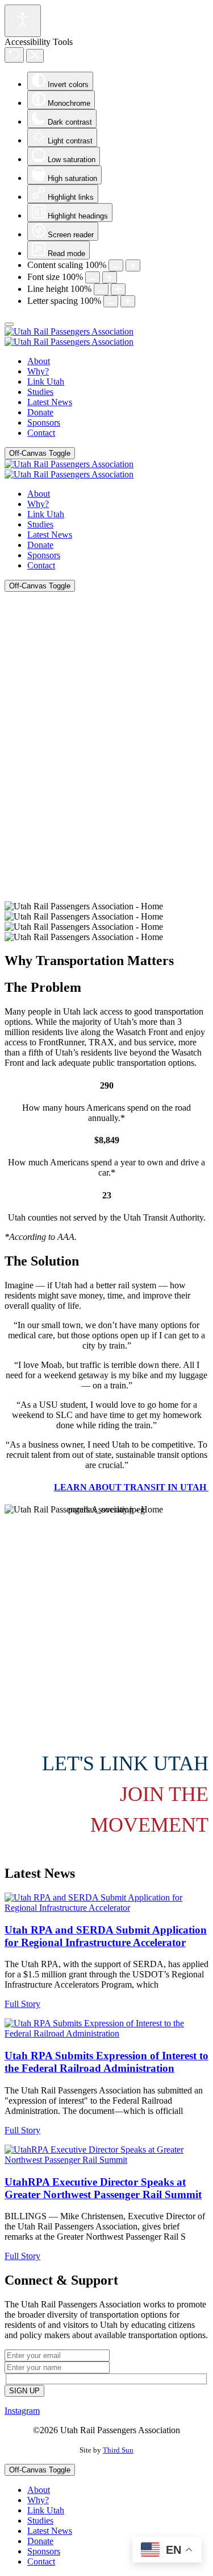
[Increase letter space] (128, 301)
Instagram (22, 2411)
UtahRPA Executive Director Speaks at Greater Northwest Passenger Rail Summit (103, 2188)
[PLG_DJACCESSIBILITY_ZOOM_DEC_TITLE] (116, 265)
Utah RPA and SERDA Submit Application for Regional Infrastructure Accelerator (106, 1936)
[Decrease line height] (101, 289)
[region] (106, 767)
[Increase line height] (118, 289)
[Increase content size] (133, 265)
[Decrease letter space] (111, 301)
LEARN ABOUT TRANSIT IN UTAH (131, 1487)
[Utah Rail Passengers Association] (69, 337)
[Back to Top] (9, 324)
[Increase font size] (110, 277)
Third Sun (118, 2450)
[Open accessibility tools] (23, 21)
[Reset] (14, 55)
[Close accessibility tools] (35, 56)
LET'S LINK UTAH (125, 1763)
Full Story (22, 2004)
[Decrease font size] (93, 277)
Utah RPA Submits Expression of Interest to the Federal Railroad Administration (106, 2062)
